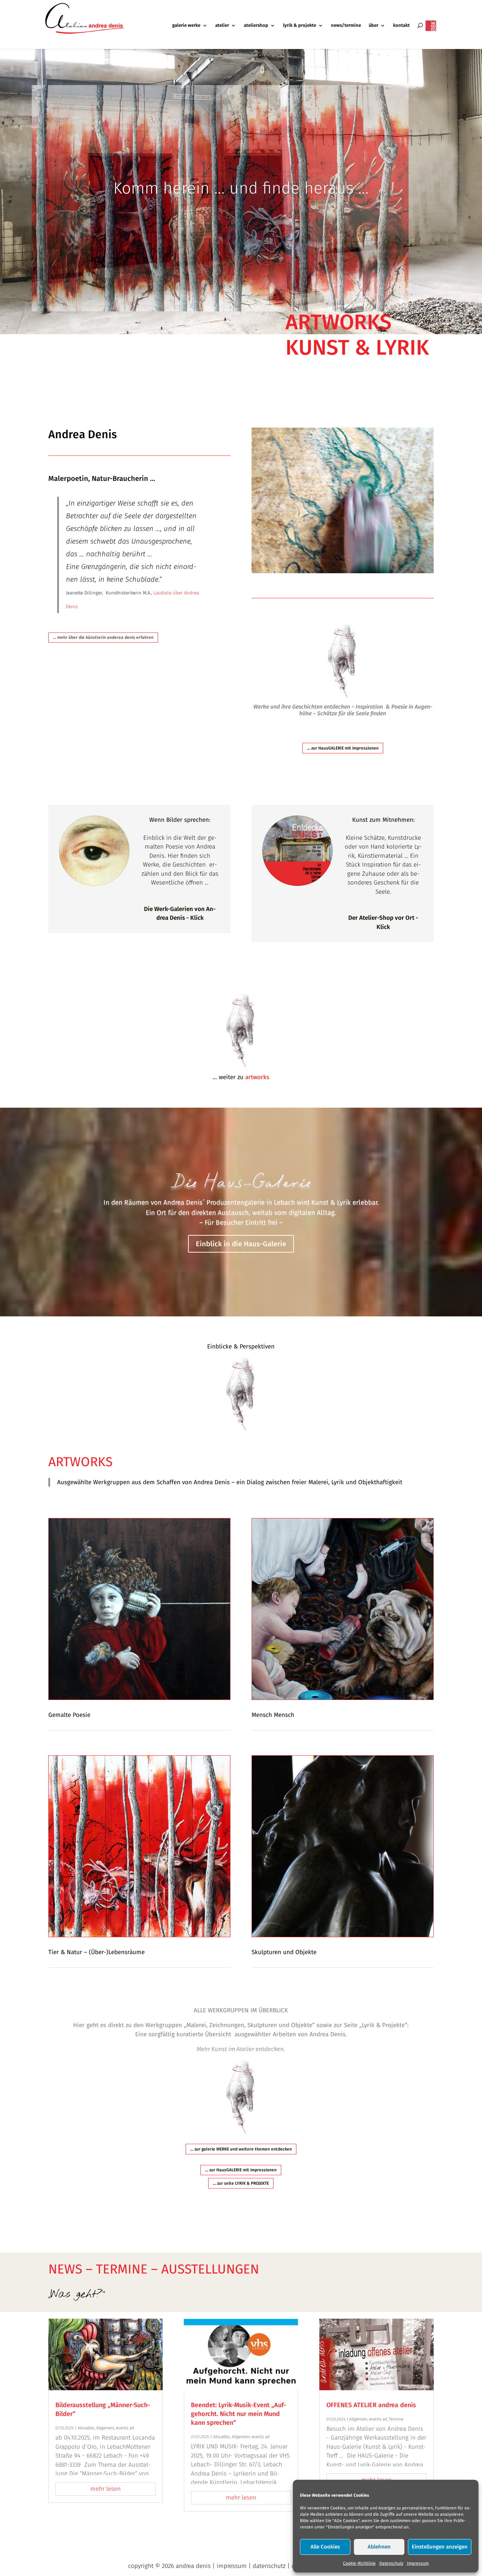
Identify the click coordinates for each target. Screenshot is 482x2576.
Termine (396, 2419)
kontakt (401, 25)
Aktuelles (86, 2428)
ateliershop (256, 25)
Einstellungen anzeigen (440, 2547)
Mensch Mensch (273, 1715)
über (373, 25)
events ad (125, 2428)
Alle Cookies (325, 2547)
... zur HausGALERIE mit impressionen (343, 748)
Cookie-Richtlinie (359, 2563)
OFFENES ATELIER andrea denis (371, 2405)
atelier (222, 25)
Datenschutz (391, 2563)
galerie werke (186, 25)
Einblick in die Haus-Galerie (241, 1243)
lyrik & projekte (300, 25)
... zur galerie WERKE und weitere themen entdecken (241, 2149)
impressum (232, 2566)
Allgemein (105, 2428)
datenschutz (269, 2566)
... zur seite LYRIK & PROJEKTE (241, 2183)
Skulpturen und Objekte (284, 1952)
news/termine (346, 25)
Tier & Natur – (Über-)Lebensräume (97, 1952)
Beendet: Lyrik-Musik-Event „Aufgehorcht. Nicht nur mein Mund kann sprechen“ (239, 2414)
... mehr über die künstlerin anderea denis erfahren (103, 637)
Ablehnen (379, 2547)
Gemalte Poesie (69, 1715)
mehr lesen (106, 2489)
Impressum (418, 2563)
